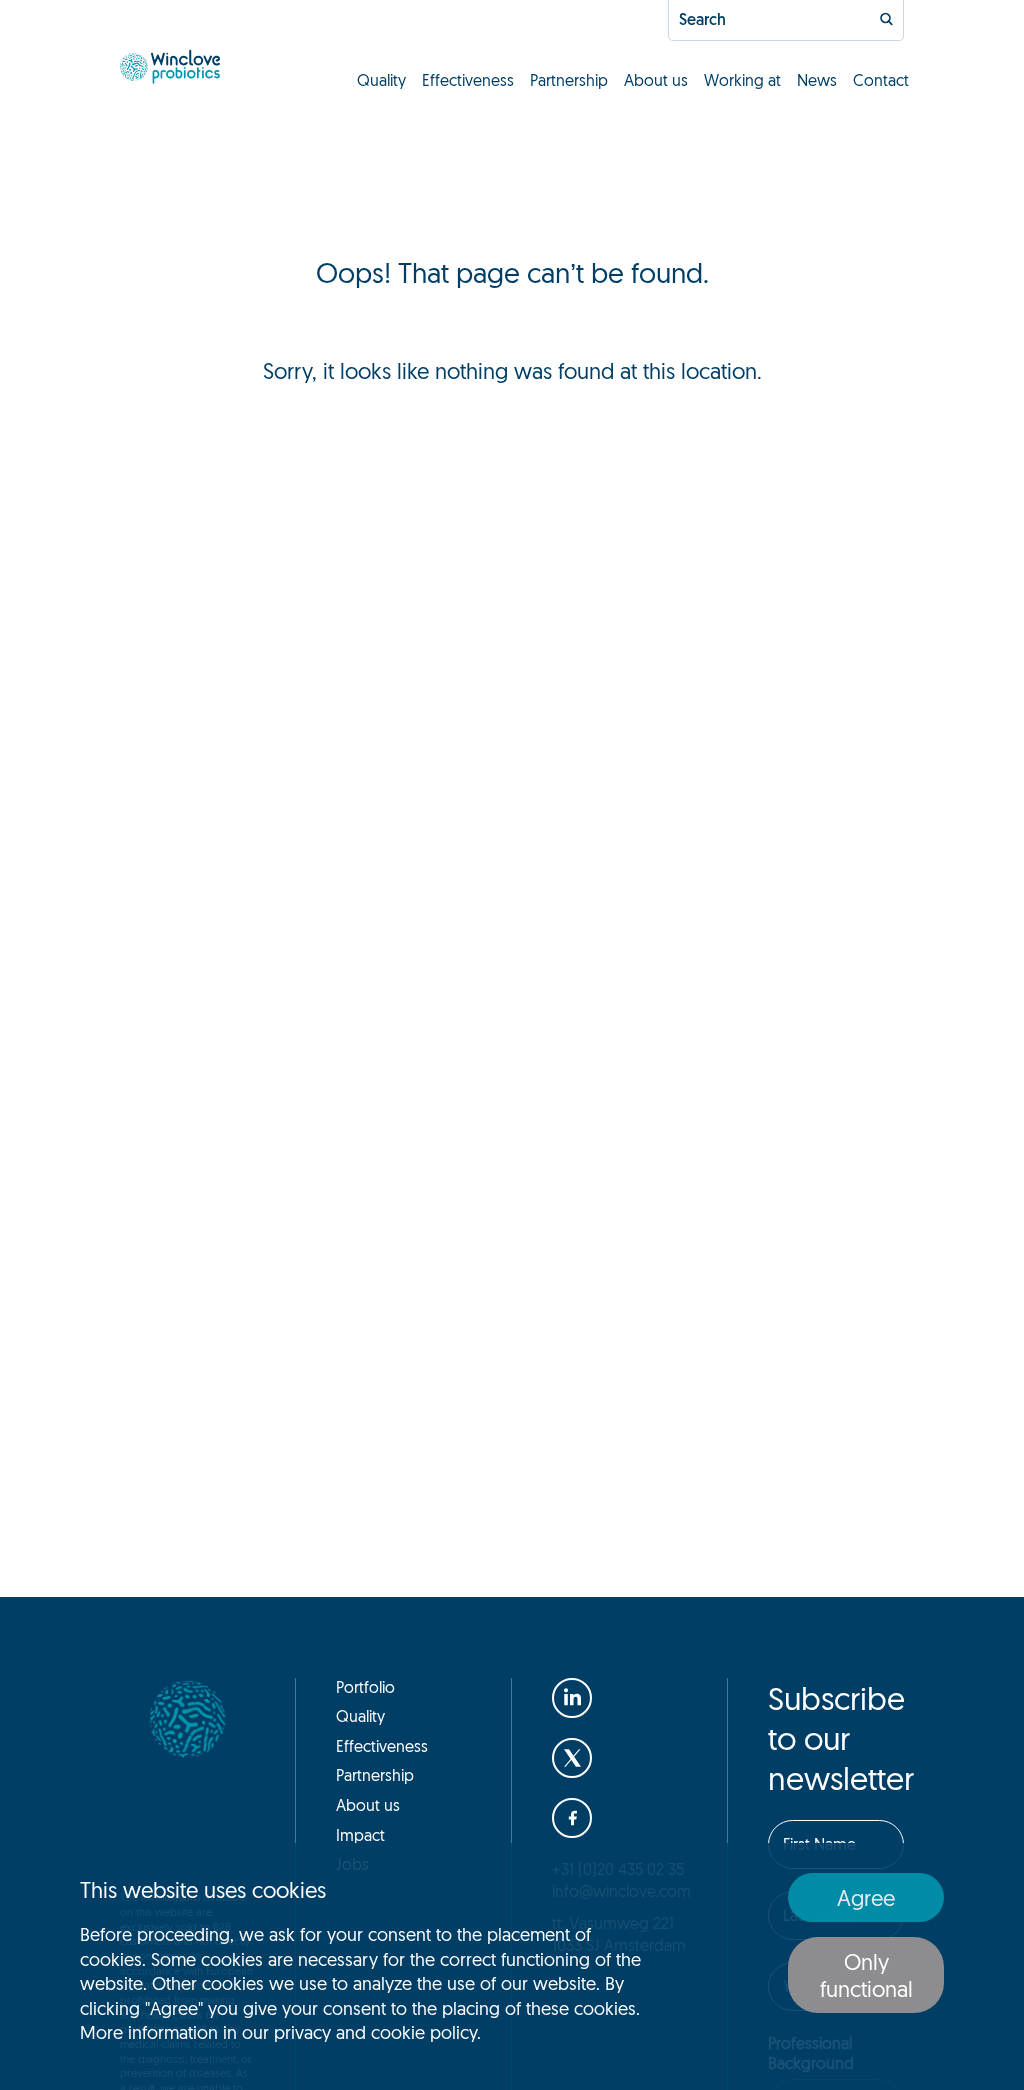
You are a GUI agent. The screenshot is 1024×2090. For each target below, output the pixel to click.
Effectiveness (468, 80)
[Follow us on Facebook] (572, 1818)
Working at (742, 80)
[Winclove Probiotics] (170, 67)
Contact (881, 80)
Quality (381, 80)
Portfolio (365, 1687)
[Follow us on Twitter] (572, 1758)
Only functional (866, 1975)
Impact (360, 1835)
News (817, 80)
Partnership (569, 80)
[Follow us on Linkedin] (572, 1698)
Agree (866, 1897)
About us (656, 80)
